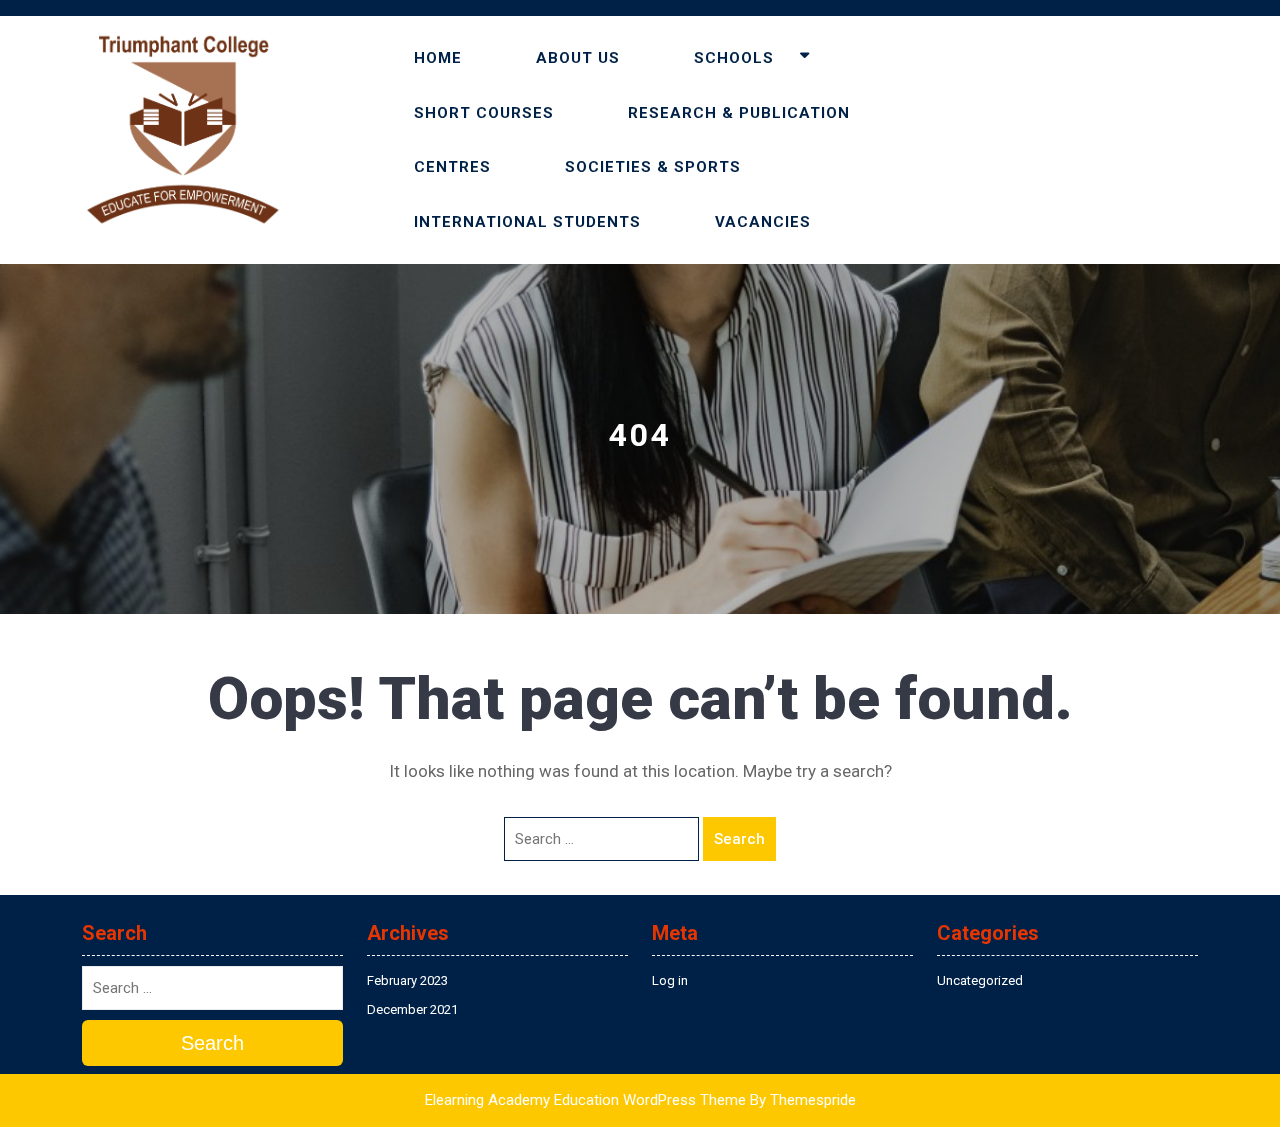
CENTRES (452, 167)
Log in (670, 980)
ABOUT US (578, 58)
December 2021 (412, 1009)
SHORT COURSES (484, 113)
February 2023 (407, 980)
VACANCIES (763, 222)
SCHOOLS (734, 58)
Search (739, 839)
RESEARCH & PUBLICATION (739, 113)
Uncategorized (980, 980)
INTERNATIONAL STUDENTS (527, 222)
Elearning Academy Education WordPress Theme (585, 1100)
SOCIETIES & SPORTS (653, 167)
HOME (438, 58)
